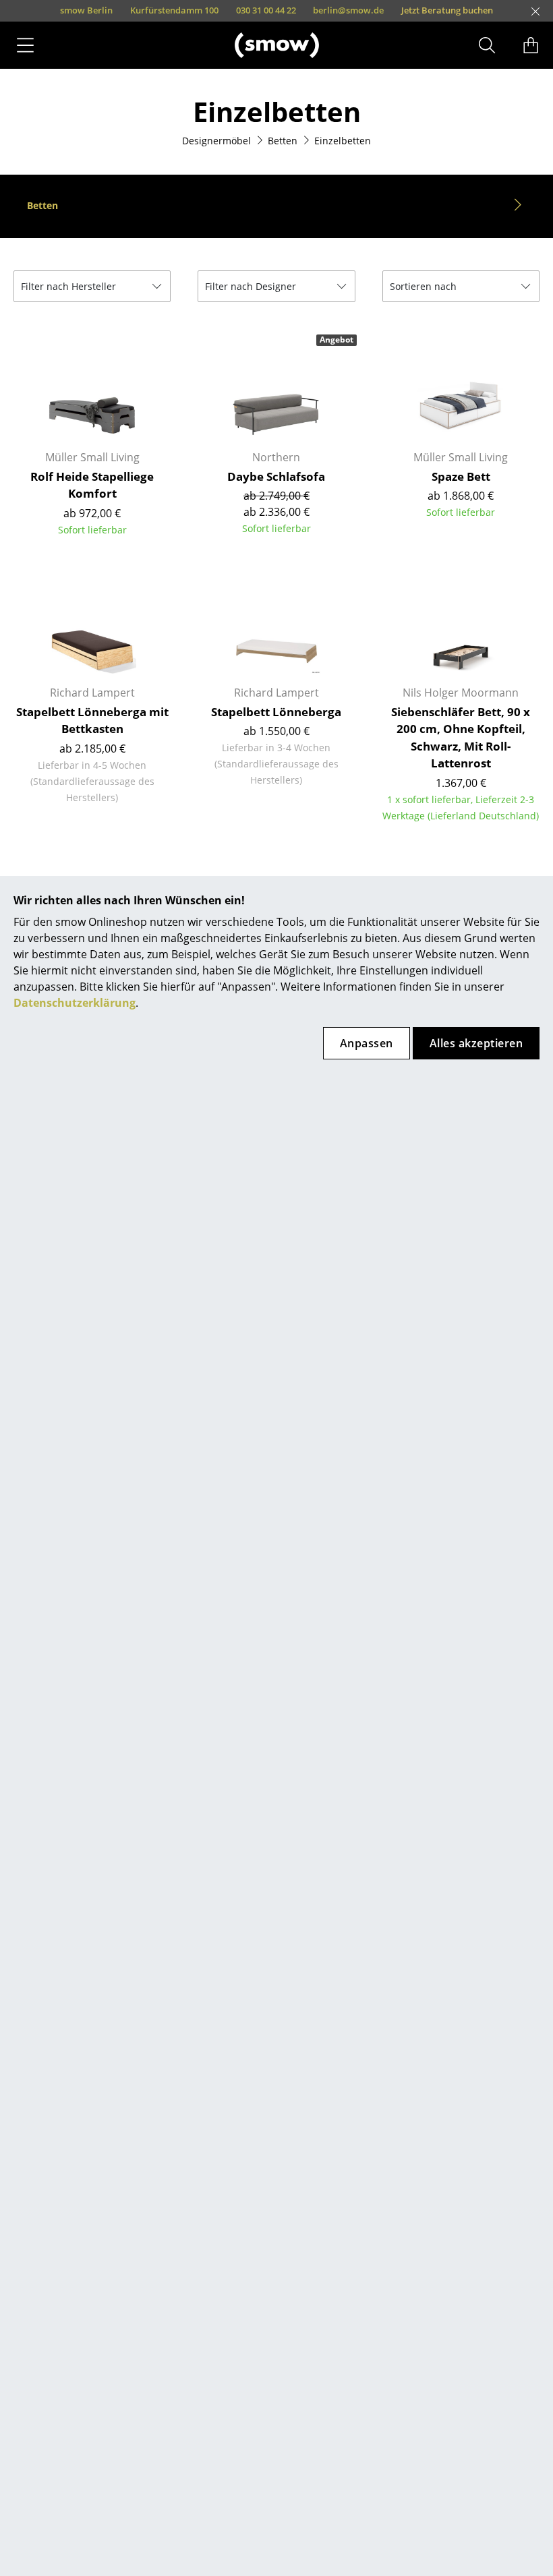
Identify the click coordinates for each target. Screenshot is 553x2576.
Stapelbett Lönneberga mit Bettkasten (92, 721)
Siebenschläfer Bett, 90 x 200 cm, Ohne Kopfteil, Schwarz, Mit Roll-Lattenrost (461, 738)
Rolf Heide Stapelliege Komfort (92, 485)
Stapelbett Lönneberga (276, 712)
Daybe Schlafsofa (276, 476)
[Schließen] (535, 11)
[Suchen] (487, 45)
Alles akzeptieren (476, 1043)
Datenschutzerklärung (75, 1003)
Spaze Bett (461, 476)
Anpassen (367, 1043)
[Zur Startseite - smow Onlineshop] (277, 45)
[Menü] (25, 45)
